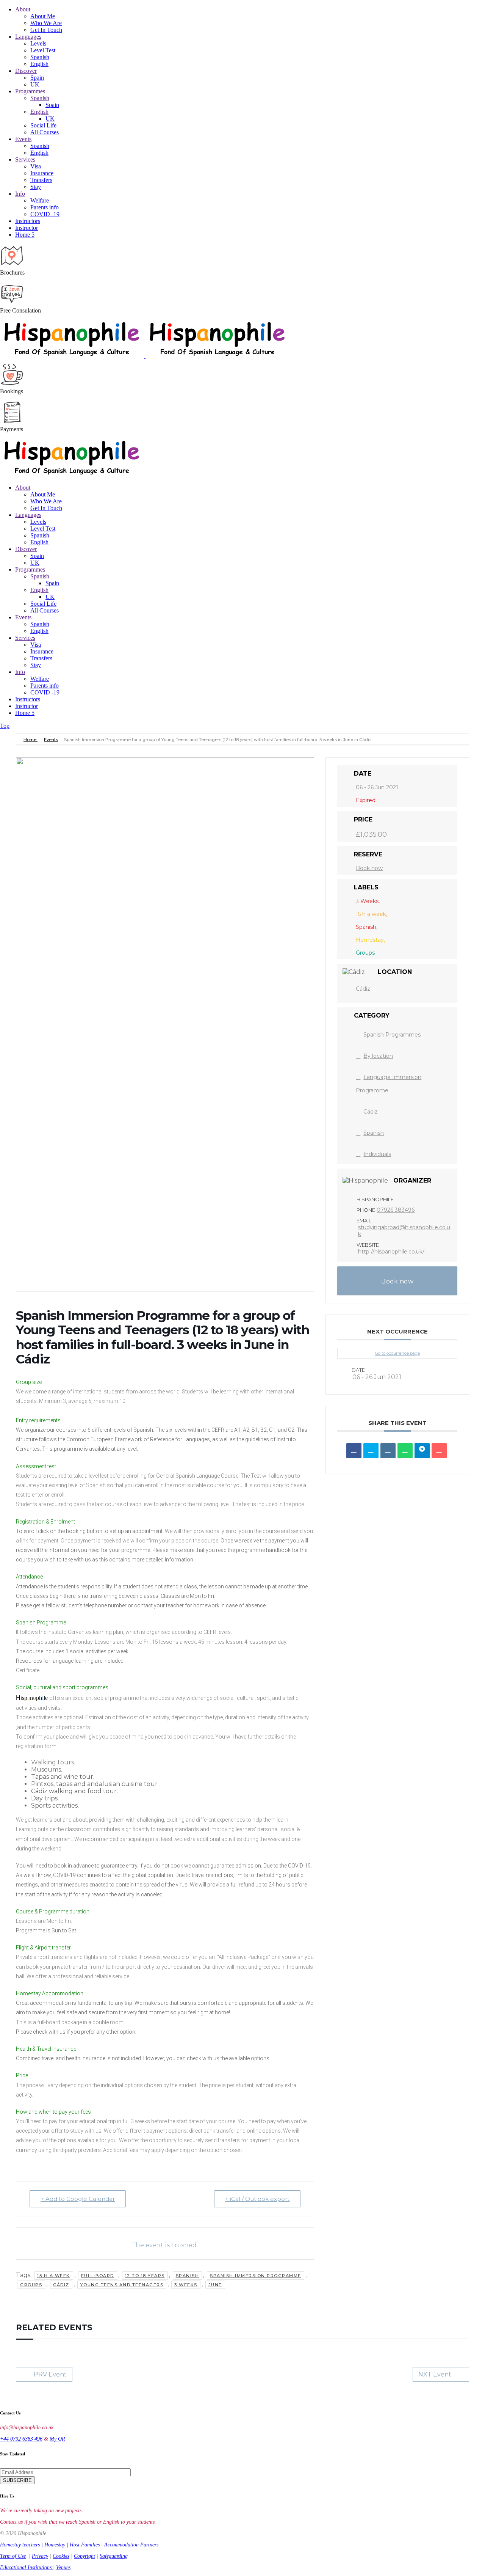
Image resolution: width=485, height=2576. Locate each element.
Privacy (40, 2556)
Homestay (55, 2545)
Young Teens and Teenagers (122, 2285)
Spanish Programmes (392, 1035)
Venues (63, 2567)
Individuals (377, 1154)
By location (378, 1056)
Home (31, 740)
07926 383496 (396, 1210)
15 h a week (54, 2276)
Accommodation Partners (131, 2545)
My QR (57, 2439)
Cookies (61, 2556)
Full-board (98, 2276)
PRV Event (50, 2374)
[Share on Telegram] (422, 1451)
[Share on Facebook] (354, 1451)
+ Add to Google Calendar (78, 2199)
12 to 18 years (145, 2276)
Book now (369, 868)
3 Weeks (186, 2285)
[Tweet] (371, 1451)
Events (51, 740)
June (215, 2285)
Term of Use (13, 2556)
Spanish (188, 2276)
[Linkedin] (388, 1451)
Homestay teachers (20, 2545)
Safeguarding (114, 2556)
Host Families (85, 2545)
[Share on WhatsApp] (405, 1451)
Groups (31, 2285)
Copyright (84, 2556)
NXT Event (435, 2374)
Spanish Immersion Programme (256, 2276)
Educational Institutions (27, 2567)
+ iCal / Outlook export (257, 2199)
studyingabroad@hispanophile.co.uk (404, 1231)
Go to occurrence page (397, 1353)
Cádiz (61, 2285)
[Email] (439, 1451)
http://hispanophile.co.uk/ (391, 1252)
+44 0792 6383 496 (21, 2439)
